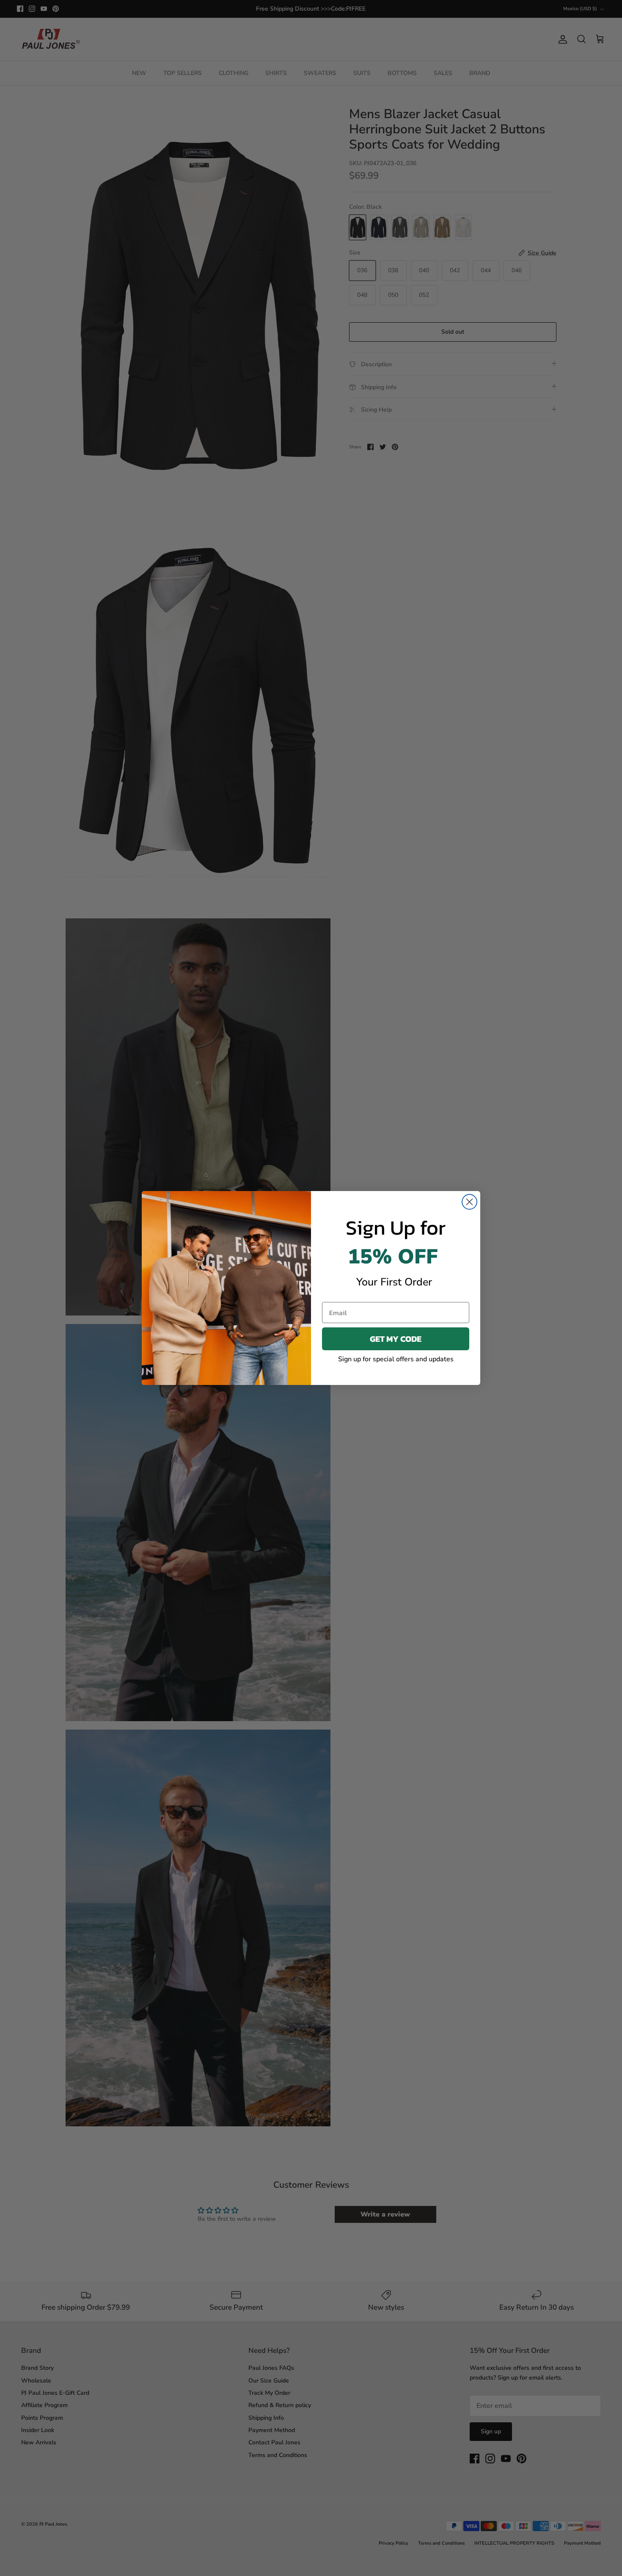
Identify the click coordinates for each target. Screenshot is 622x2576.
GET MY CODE (396, 1339)
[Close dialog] (469, 1202)
